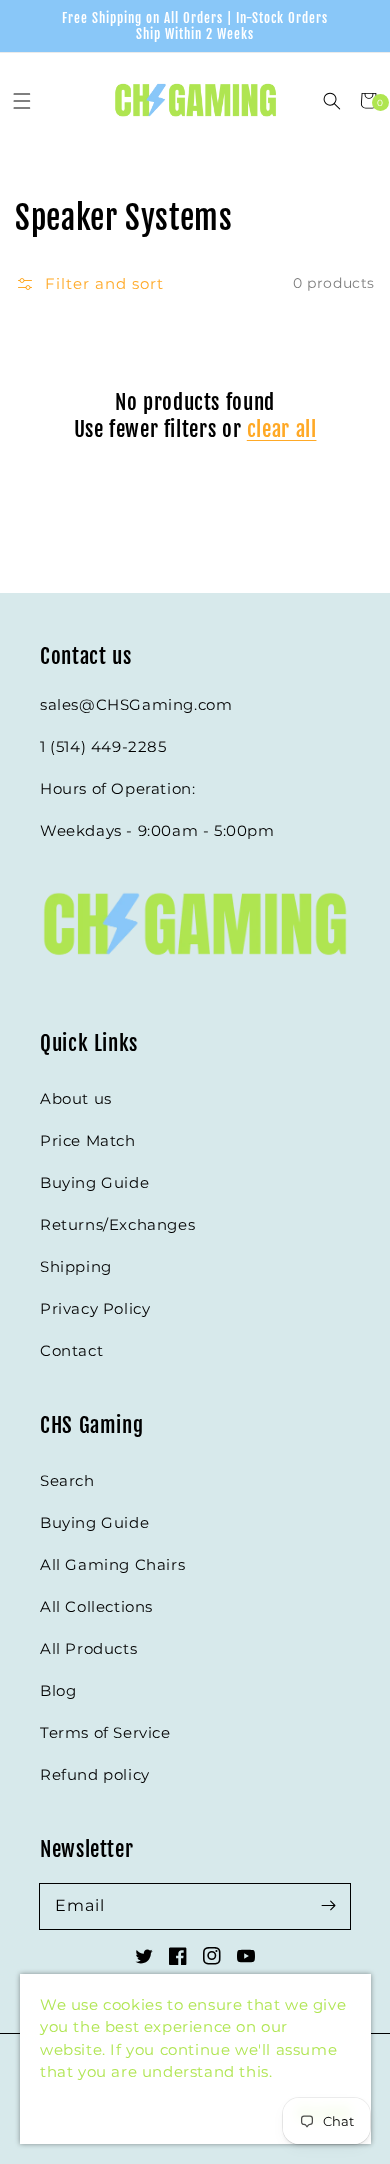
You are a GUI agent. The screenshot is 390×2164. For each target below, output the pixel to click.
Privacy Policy (95, 1308)
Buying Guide (94, 1182)
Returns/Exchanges (117, 1224)
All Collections (96, 1606)
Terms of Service (105, 1732)
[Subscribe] (328, 1906)
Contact (71, 1350)
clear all (282, 429)
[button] (21, 100)
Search (67, 1480)
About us (76, 1098)
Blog (58, 1690)
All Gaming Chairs (112, 1564)
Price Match (88, 1140)
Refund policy (95, 1774)
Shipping (76, 1266)
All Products (88, 1648)
